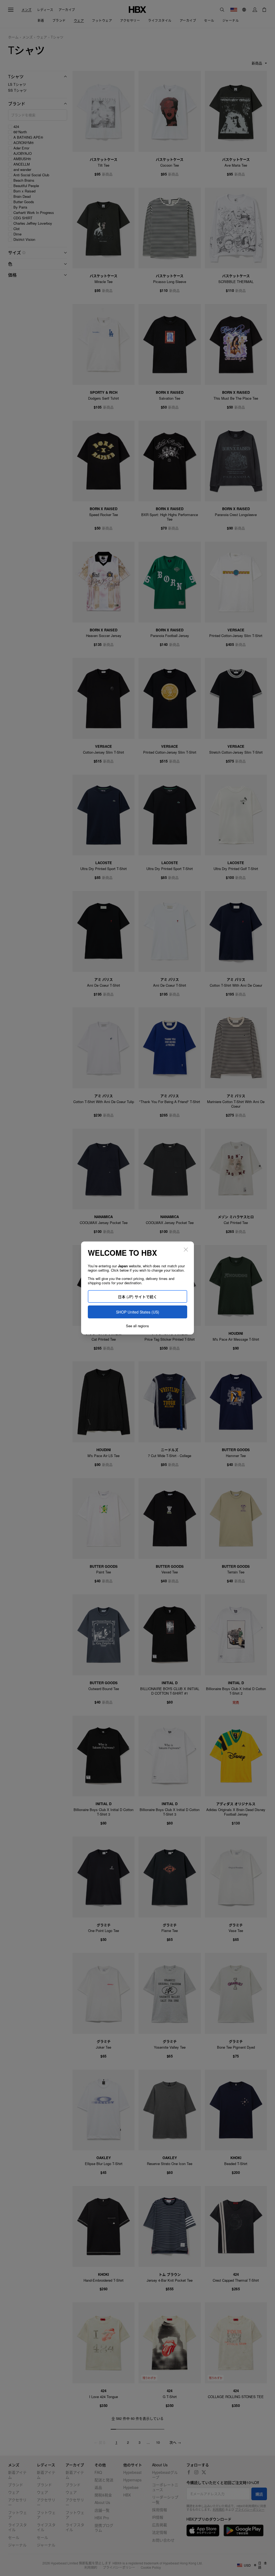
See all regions (137, 1326)
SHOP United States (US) (138, 1312)
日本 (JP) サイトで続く (137, 1297)
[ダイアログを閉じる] (186, 1250)
